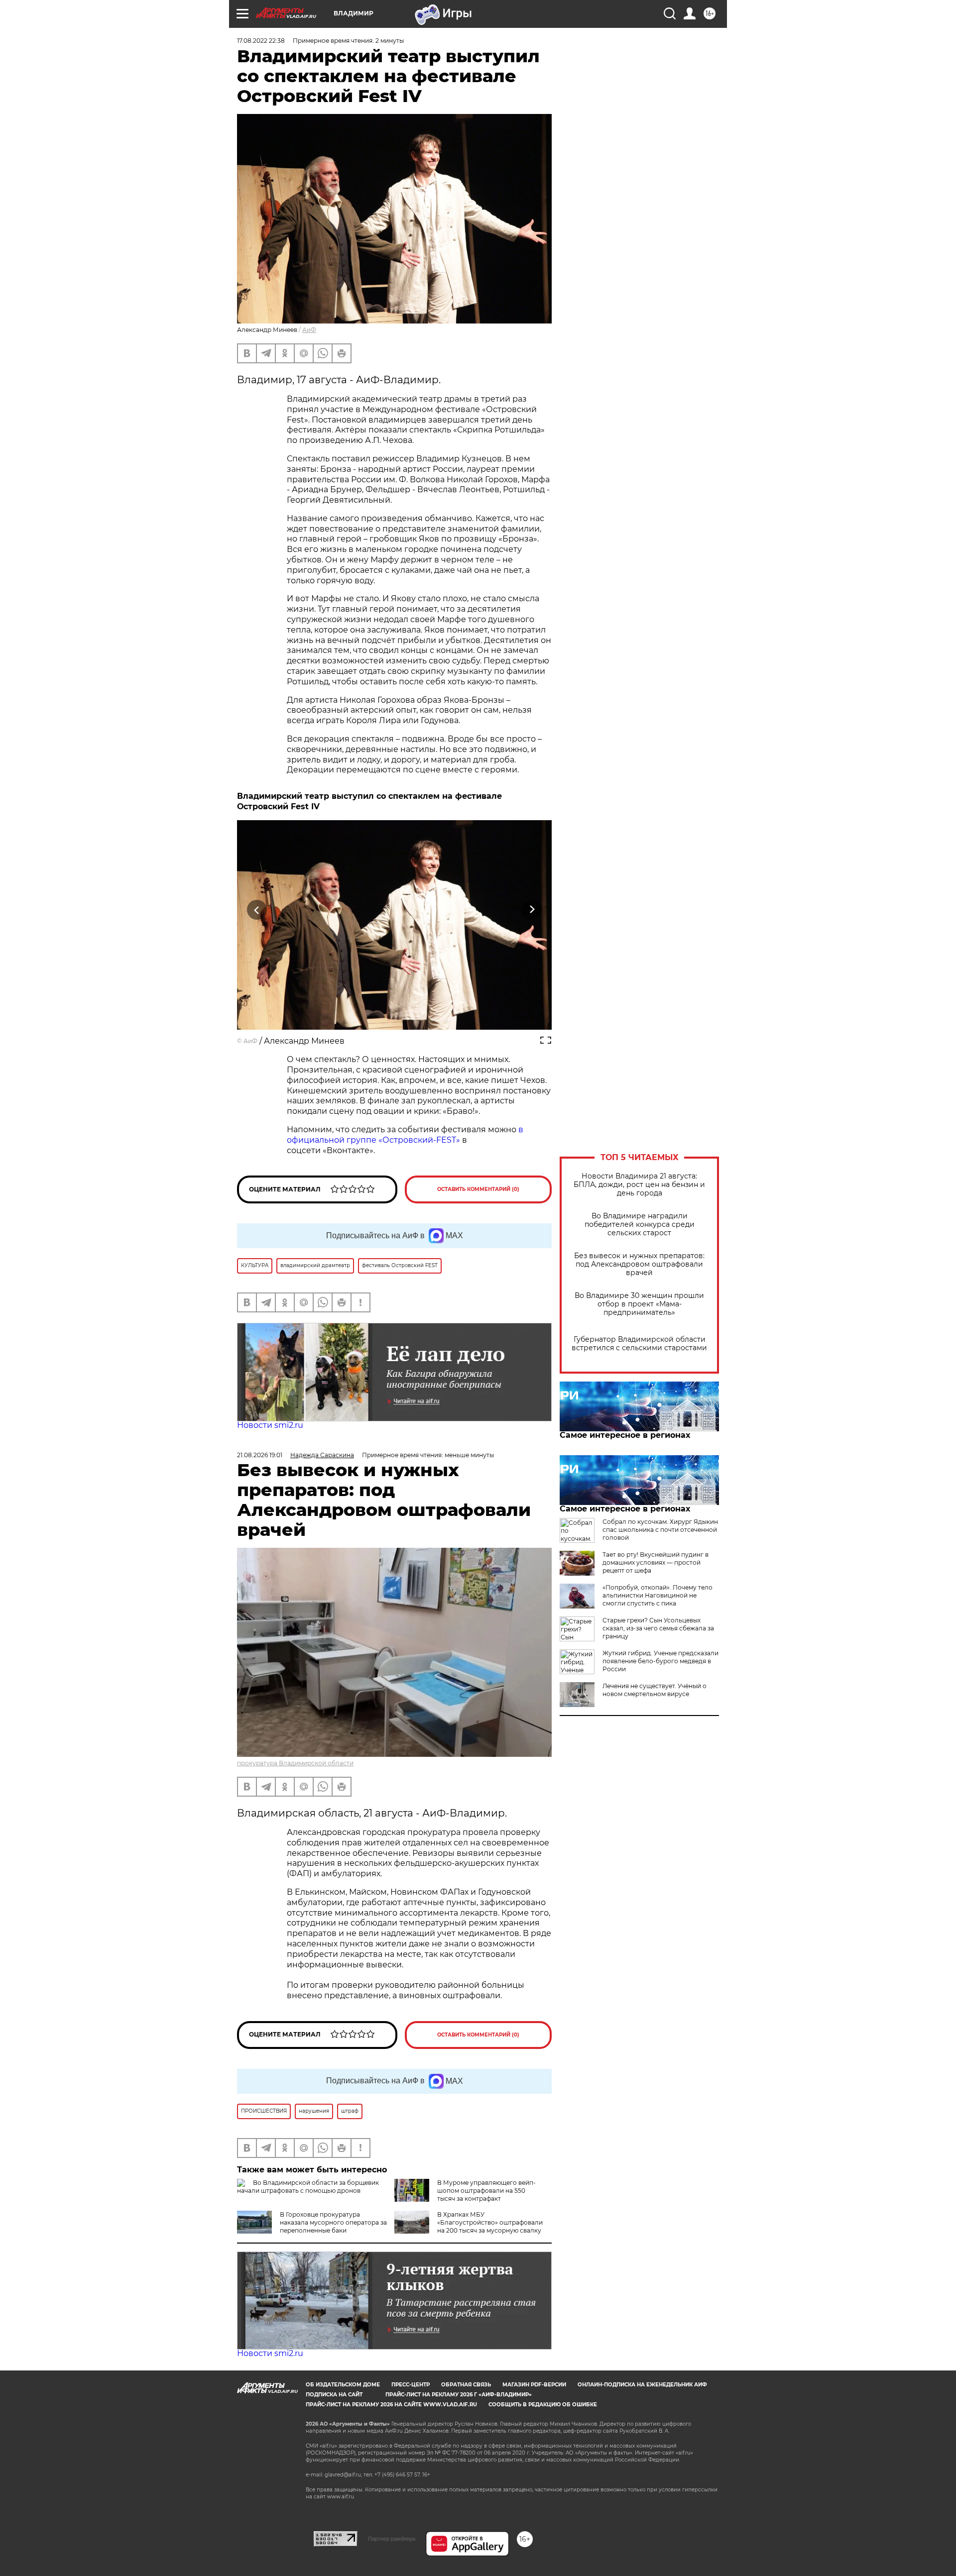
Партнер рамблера (392, 2539)
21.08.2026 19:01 (260, 1455)
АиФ (309, 330)
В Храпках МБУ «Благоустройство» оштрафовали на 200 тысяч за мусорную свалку (490, 2222)
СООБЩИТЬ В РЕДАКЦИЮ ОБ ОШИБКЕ (543, 2405)
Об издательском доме (343, 2385)
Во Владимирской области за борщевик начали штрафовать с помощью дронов (308, 2187)
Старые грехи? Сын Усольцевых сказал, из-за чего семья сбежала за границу (658, 1628)
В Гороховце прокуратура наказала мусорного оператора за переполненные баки (333, 2222)
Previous (257, 910)
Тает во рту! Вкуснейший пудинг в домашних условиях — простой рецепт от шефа (656, 1562)
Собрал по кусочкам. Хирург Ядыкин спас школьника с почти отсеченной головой (660, 1530)
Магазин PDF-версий (534, 2385)
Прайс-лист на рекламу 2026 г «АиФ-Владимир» (459, 2395)
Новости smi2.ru (270, 1425)
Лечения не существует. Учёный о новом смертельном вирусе (655, 1690)
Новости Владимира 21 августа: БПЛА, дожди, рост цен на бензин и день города (639, 1185)
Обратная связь (466, 2385)
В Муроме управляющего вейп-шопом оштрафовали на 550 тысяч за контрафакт (486, 2191)
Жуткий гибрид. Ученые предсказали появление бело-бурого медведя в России (660, 1661)
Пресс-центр (411, 2385)
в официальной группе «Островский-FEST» (405, 1135)
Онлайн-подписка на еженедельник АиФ (642, 2385)
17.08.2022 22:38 (261, 41)
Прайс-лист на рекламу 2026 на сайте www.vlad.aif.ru (391, 2405)
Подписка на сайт (334, 2395)
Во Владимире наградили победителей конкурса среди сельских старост (640, 1225)
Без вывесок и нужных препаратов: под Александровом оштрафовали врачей (639, 1264)
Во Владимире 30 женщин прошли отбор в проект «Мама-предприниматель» (639, 1304)
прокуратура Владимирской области (295, 1763)
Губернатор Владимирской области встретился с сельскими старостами (639, 1344)
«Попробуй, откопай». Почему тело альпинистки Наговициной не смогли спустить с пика (657, 1595)
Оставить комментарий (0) (478, 1189)
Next (532, 910)
